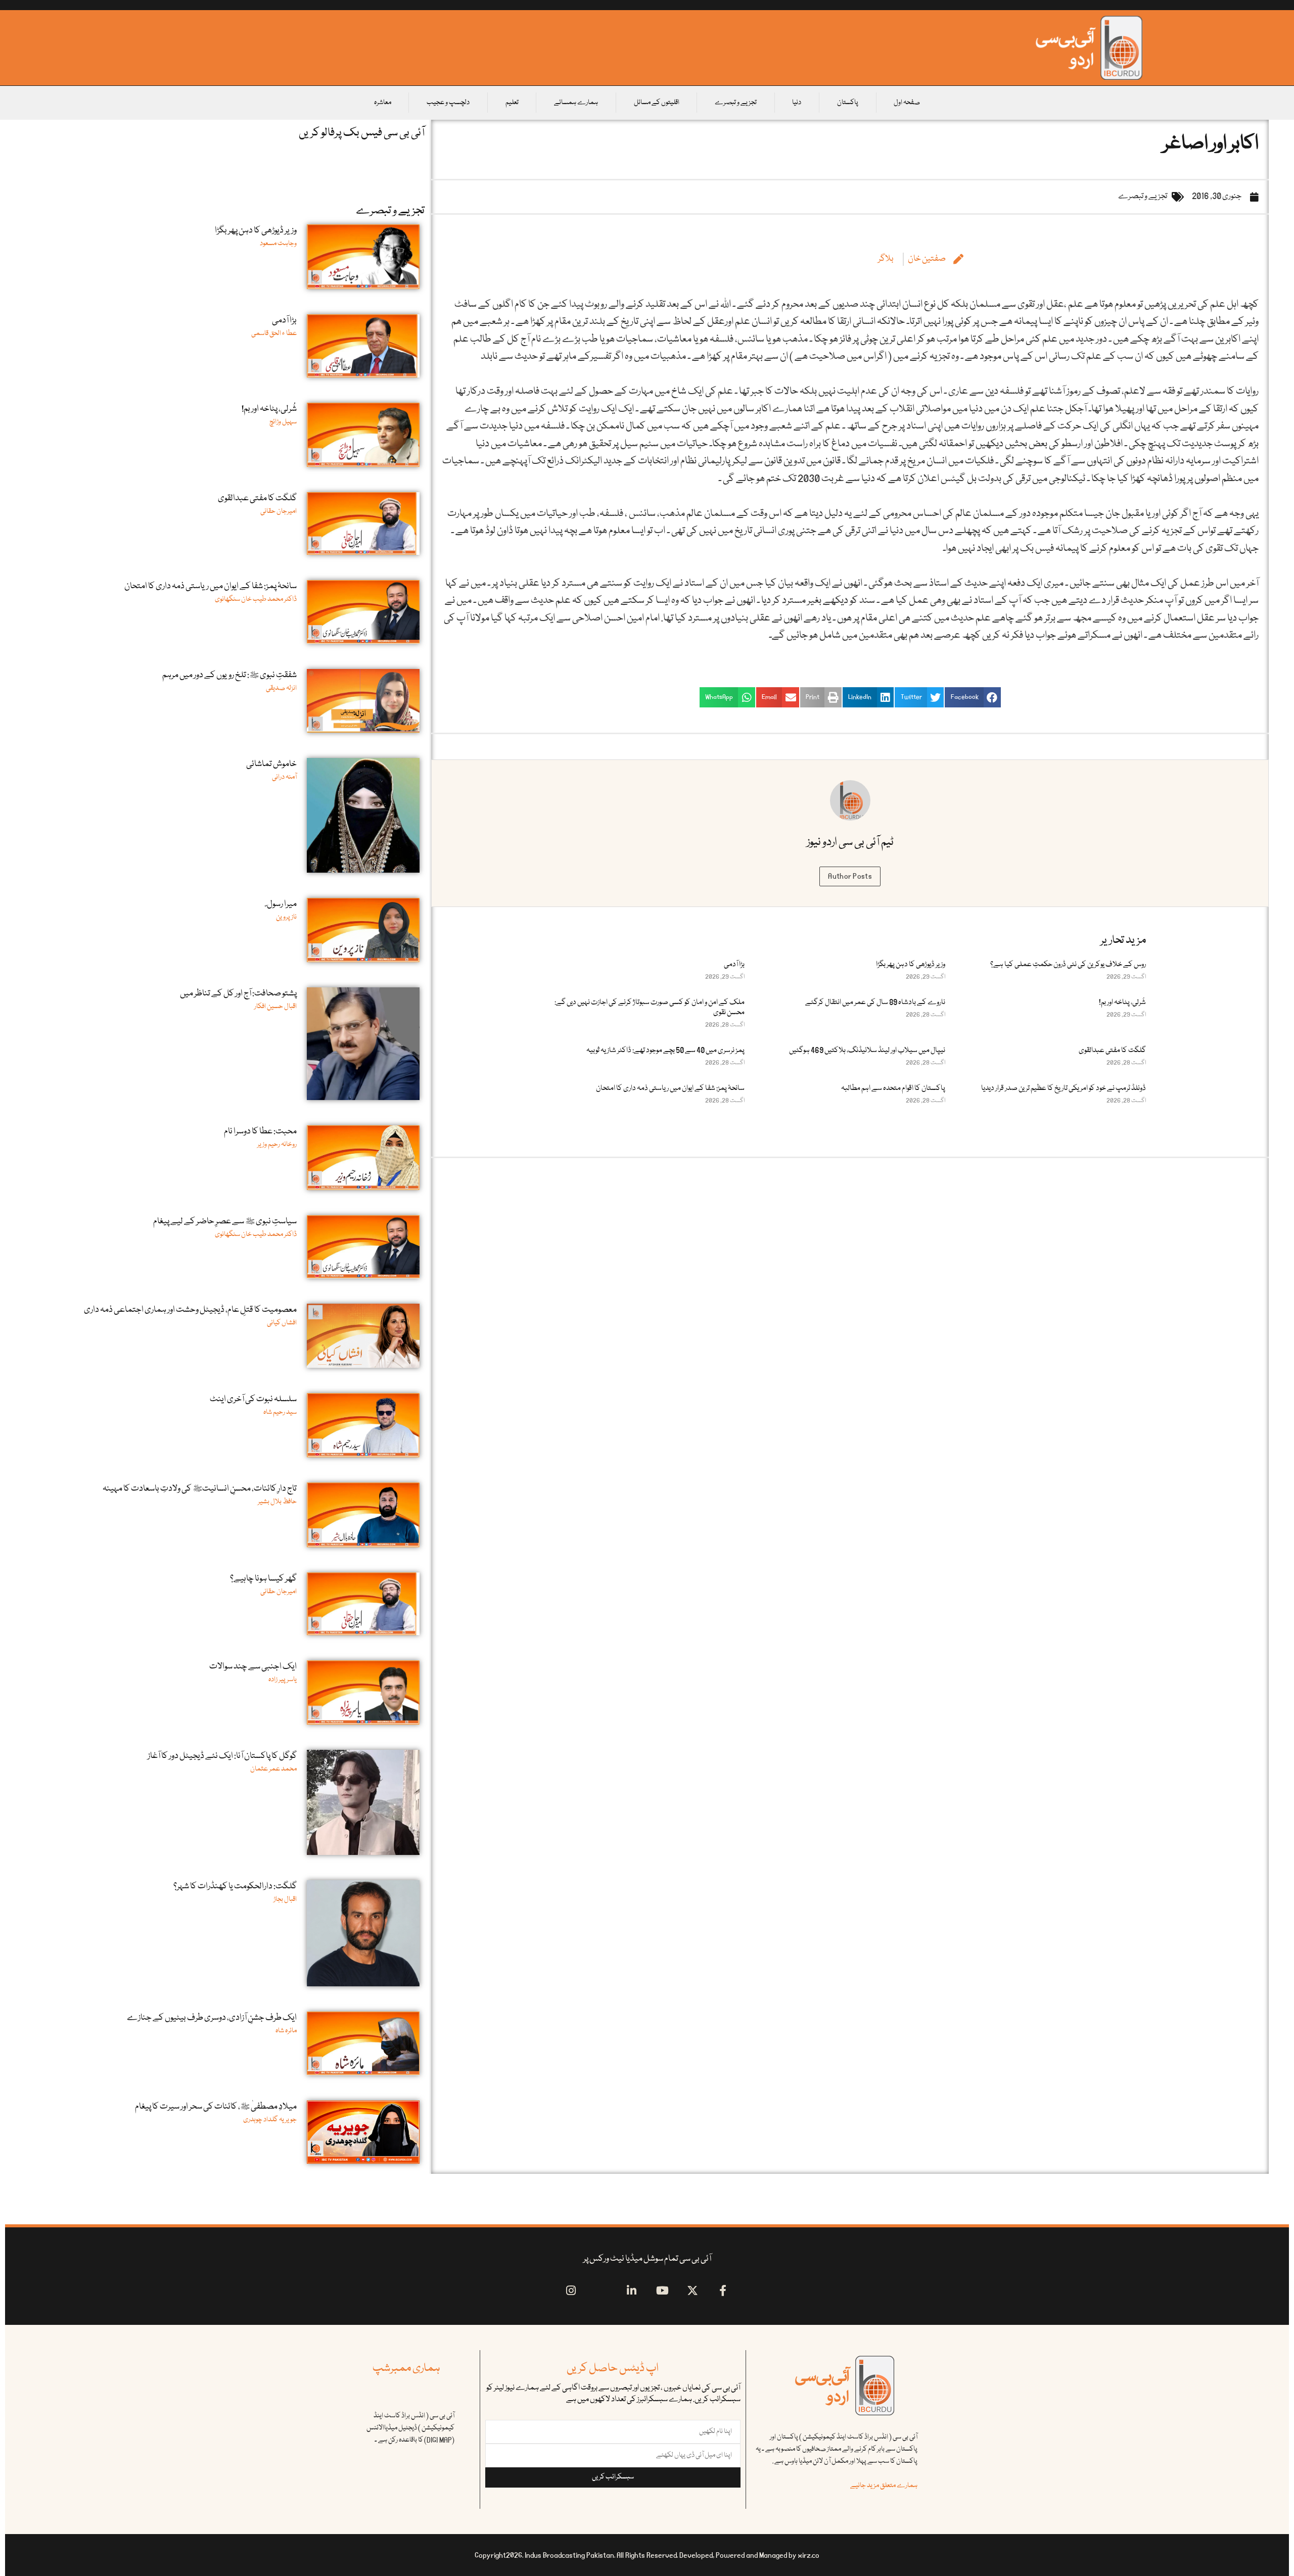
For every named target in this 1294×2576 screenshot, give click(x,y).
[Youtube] (662, 2291)
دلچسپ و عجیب (448, 103)
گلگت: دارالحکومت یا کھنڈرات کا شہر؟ (235, 1887)
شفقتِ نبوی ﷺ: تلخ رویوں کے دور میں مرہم (229, 675)
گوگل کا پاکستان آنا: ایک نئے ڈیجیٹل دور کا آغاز (222, 1756)
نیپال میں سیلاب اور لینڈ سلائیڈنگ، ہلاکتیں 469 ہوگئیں (867, 1051)
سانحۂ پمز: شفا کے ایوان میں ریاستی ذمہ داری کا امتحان (670, 1088)
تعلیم (512, 103)
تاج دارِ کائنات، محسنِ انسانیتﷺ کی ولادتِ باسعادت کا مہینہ (200, 1489)
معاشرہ (383, 103)
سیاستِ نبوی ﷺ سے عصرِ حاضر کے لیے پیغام (225, 1222)
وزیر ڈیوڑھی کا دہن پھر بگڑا (911, 965)
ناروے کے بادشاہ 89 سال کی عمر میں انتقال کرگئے (875, 1003)
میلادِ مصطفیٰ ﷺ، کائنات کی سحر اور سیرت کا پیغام (216, 2107)
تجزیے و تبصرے (736, 103)
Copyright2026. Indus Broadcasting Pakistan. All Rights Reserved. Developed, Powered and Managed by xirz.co (647, 2555)
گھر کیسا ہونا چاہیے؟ (263, 1579)
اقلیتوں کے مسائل (657, 103)
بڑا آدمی (734, 965)
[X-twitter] (693, 2291)
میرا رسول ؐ (281, 904)
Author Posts (850, 876)
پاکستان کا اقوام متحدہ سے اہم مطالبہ (893, 1088)
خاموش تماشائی (271, 764)
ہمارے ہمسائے (576, 103)
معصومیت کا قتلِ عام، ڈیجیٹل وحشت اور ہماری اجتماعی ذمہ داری (190, 1310)
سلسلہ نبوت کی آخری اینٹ (253, 1399)
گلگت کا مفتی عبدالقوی (1112, 1051)
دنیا (797, 103)
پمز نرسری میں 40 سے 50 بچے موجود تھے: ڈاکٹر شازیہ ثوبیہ (665, 1051)
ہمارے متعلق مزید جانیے (884, 2486)
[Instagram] (571, 2291)
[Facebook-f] (723, 2291)
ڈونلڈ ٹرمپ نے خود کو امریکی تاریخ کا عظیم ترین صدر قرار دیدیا (1064, 1088)
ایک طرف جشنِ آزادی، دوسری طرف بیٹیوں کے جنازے (212, 2018)
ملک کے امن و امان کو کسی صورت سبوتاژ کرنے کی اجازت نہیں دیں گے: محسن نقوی (650, 1008)
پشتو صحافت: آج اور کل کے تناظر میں (238, 994)
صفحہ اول (907, 103)
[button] (973, 697)
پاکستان (848, 103)
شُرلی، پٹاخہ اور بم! (1122, 1003)
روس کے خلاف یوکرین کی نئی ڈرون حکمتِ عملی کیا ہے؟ (1068, 965)
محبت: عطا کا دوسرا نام (260, 1132)
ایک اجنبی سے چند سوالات (253, 1667)
